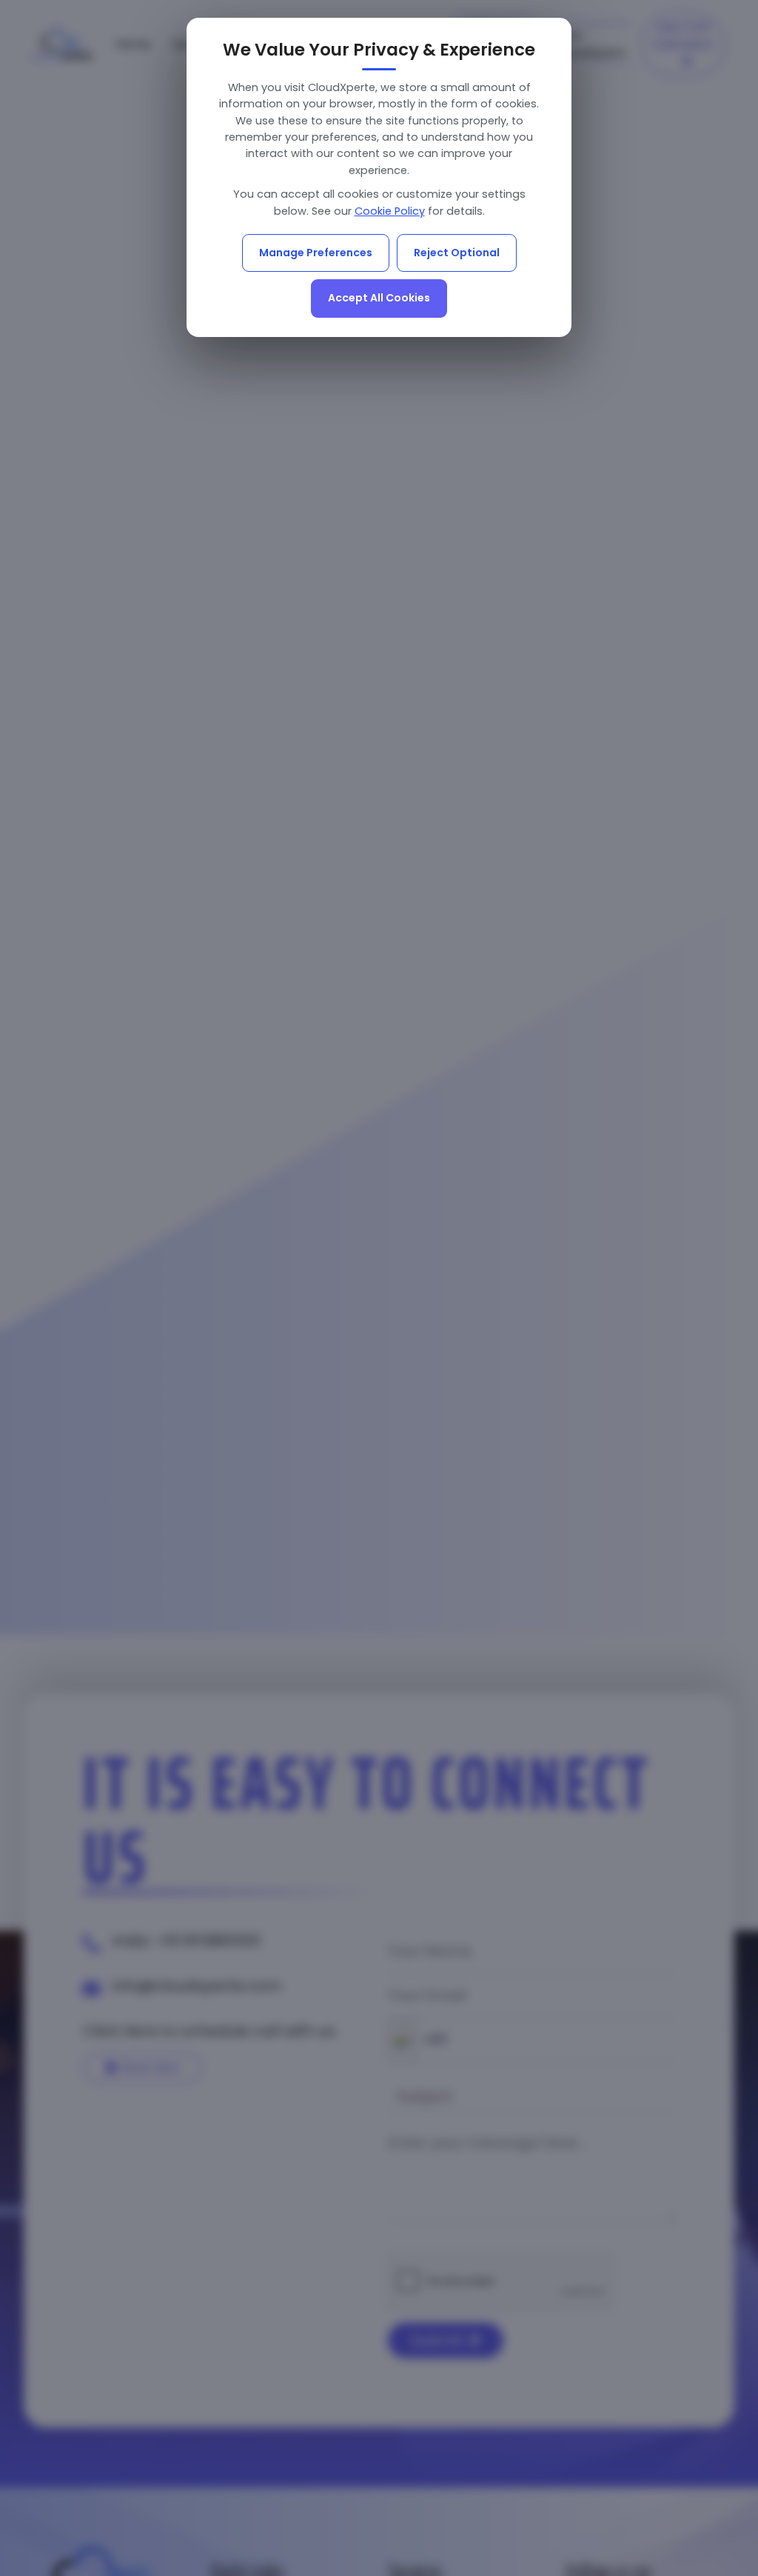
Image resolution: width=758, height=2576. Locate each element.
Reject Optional (457, 253)
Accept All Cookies (379, 298)
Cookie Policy (390, 211)
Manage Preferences (316, 253)
